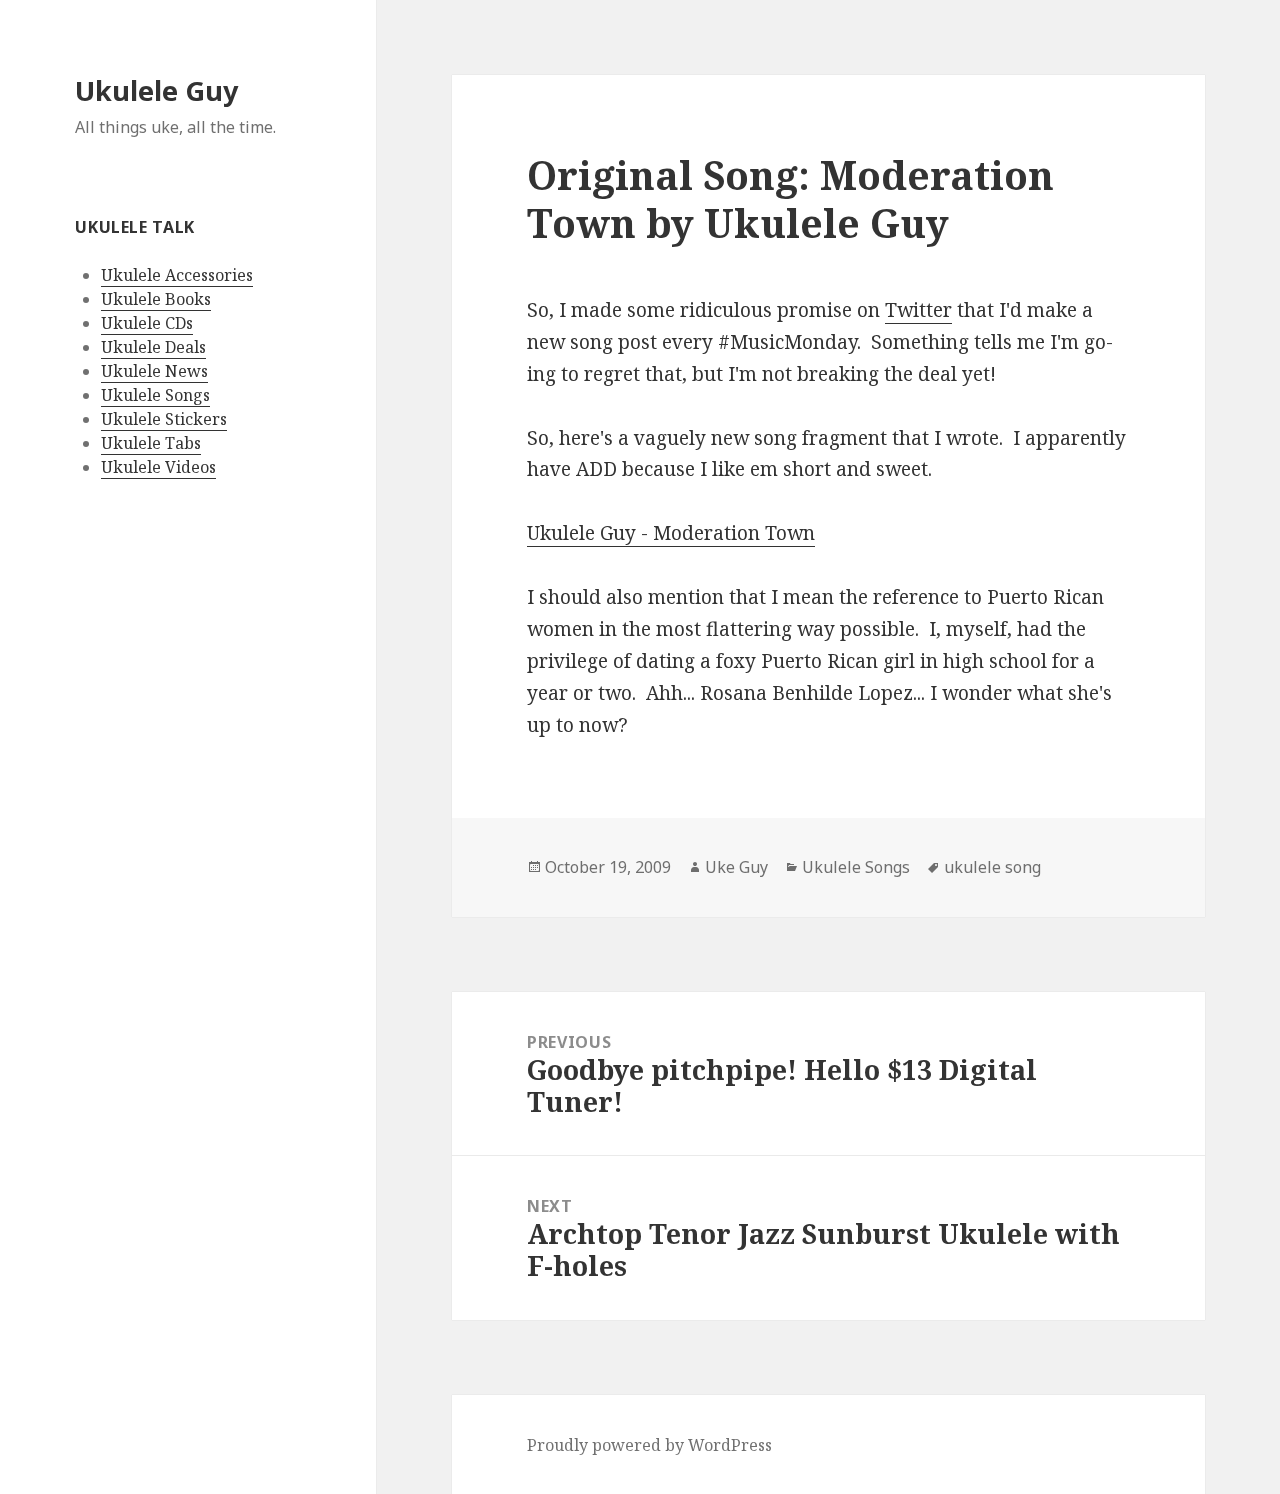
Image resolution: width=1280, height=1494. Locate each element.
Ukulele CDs (147, 323)
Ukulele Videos (158, 467)
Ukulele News (154, 371)
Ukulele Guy (156, 90)
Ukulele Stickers (164, 419)
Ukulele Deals (153, 347)
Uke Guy (736, 867)
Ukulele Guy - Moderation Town (671, 533)
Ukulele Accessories (177, 275)
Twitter (918, 310)
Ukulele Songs (155, 395)
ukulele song (992, 867)
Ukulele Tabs (151, 443)
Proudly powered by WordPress (649, 1445)
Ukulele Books (156, 299)
